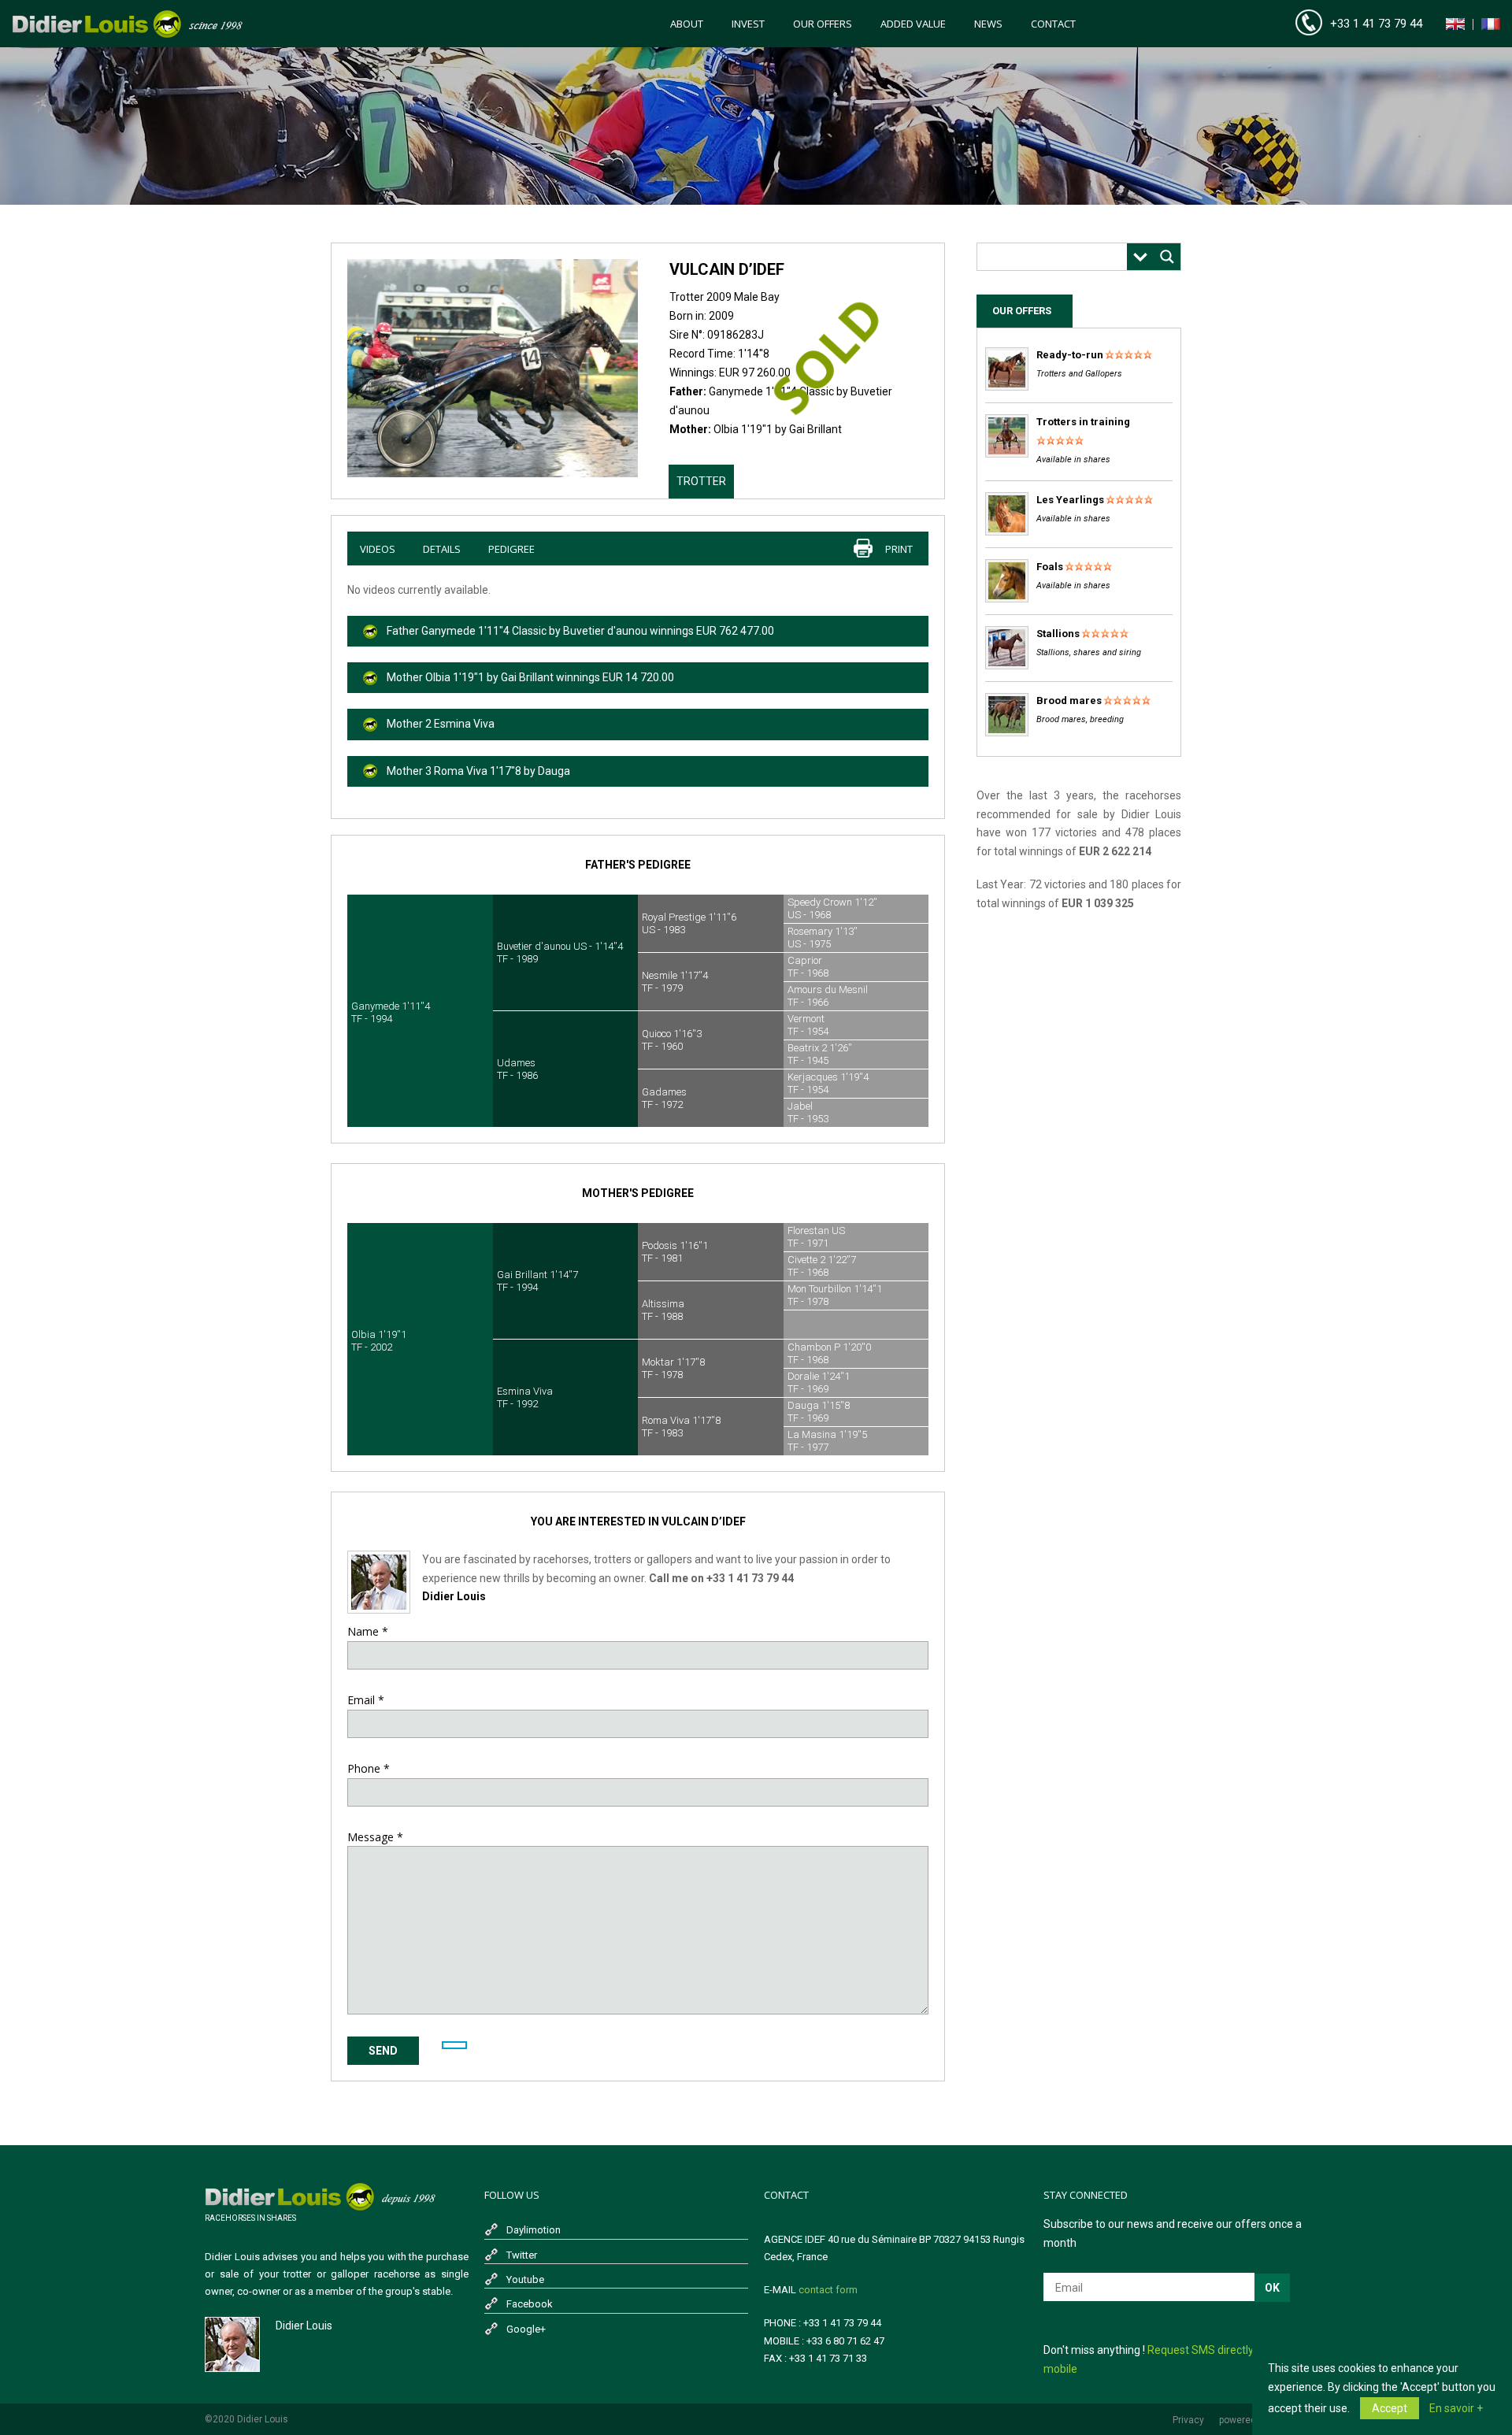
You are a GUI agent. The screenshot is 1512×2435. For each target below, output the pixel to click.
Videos (378, 549)
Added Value (913, 24)
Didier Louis (454, 1596)
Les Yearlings (1070, 500)
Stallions (1058, 634)
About (687, 24)
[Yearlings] (1007, 532)
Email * (366, 1700)
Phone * (369, 1768)
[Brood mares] (1007, 733)
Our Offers (823, 24)
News (988, 24)
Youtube (525, 2279)
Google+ (526, 2329)
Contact (1053, 24)
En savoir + (1456, 2408)
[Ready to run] (1007, 387)
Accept (1390, 2408)
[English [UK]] (1455, 27)
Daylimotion (534, 2230)
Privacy (1188, 2420)
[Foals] (1007, 599)
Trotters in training (1083, 422)
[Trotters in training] (1007, 454)
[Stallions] (1007, 666)
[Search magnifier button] (1167, 257)
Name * (368, 1631)
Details (442, 549)
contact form (828, 2290)
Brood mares (1069, 700)
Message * (375, 1837)
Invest (748, 24)
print (899, 549)
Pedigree (511, 549)
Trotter (701, 481)
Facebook (530, 2304)
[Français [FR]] (1491, 27)
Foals (1050, 567)
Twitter (522, 2255)
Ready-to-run (1070, 355)
